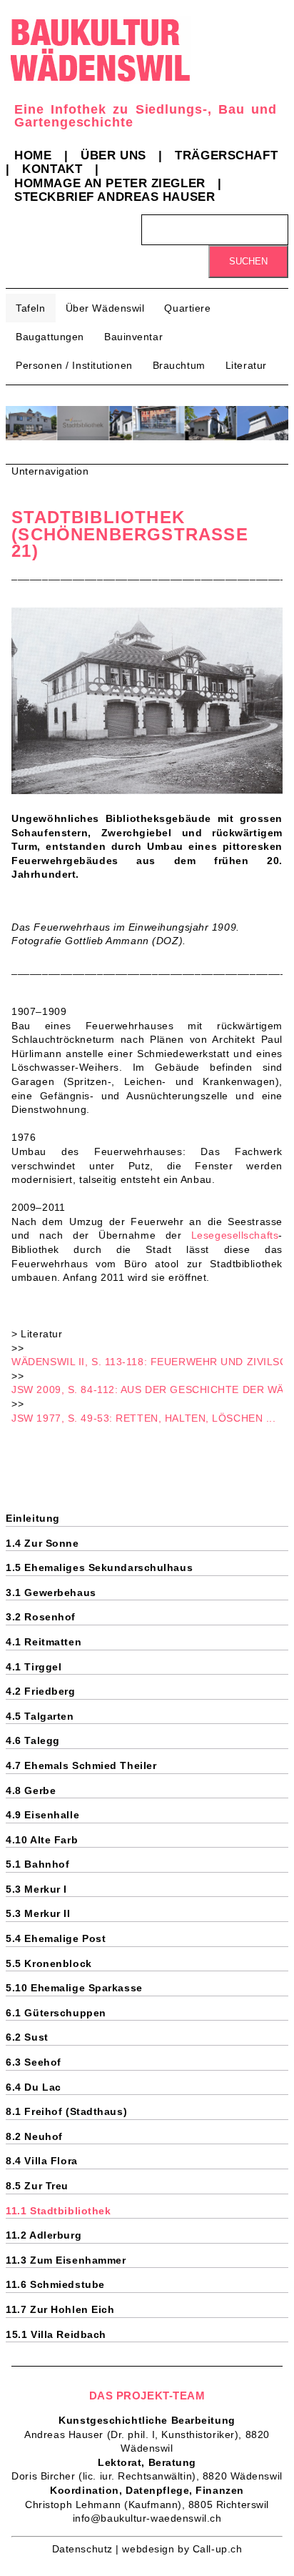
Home (33, 155)
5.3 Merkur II (38, 1913)
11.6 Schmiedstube (55, 2284)
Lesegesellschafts (235, 1235)
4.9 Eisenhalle (42, 1815)
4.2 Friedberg (40, 1691)
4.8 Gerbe (31, 1790)
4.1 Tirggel (34, 1667)
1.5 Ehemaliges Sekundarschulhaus (99, 1567)
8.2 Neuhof (34, 2136)
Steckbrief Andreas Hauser (115, 197)
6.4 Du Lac (34, 2087)
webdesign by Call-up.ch (182, 2549)
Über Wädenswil (105, 308)
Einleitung (33, 1518)
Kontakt (52, 169)
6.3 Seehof (34, 2062)
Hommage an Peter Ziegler (110, 183)
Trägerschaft (226, 155)
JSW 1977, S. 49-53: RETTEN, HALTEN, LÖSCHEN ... (143, 1418)
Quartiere (187, 308)
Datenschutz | (87, 2549)
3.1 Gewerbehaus (51, 1592)
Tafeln (30, 308)
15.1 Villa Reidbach (56, 2334)
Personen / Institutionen (74, 365)
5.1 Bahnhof (37, 1864)
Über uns (113, 155)
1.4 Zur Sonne (42, 1543)
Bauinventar (133, 337)
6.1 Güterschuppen (56, 2013)
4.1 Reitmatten (44, 1642)
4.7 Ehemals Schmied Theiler (81, 1765)
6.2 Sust (27, 2037)
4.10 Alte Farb (42, 1840)
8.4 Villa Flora (41, 2161)
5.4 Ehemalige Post (56, 1938)
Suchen (248, 261)
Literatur (246, 365)
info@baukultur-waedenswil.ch (147, 2518)
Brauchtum (179, 365)
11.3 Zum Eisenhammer (66, 2260)
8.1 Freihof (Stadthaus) (66, 2111)
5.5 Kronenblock (49, 1963)
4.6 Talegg (33, 1740)
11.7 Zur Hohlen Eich (60, 2309)
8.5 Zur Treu (37, 2186)
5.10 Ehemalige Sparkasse (74, 1988)
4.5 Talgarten (40, 1716)
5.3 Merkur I (36, 1889)
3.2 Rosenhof (41, 1617)
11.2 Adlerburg (44, 2235)
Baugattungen (50, 337)
